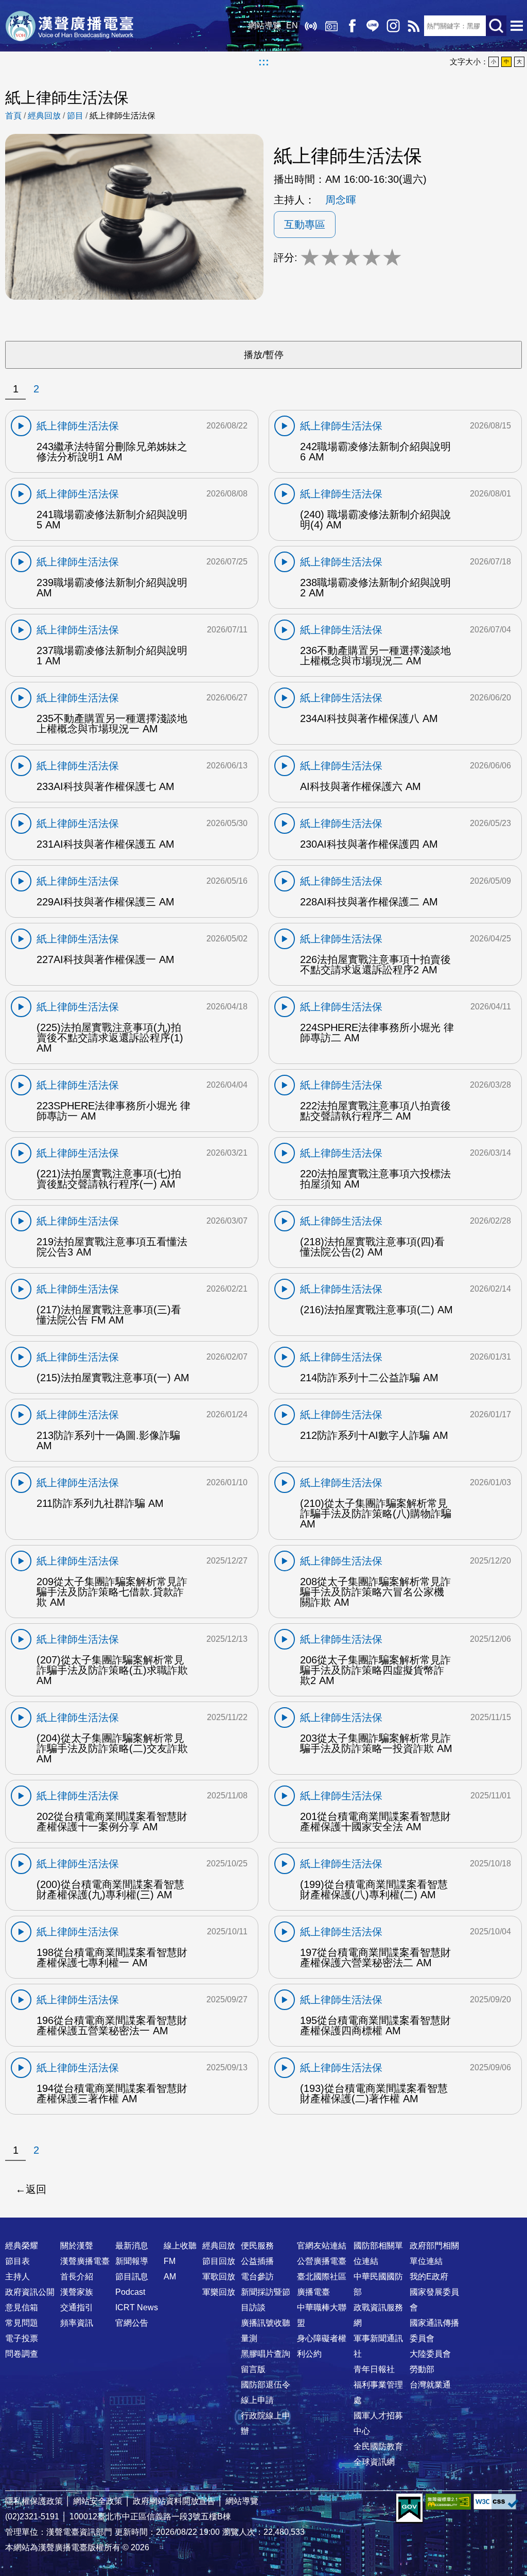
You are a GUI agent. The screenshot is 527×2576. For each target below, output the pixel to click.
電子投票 (22, 2338)
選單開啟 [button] (517, 26)
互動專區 (305, 225)
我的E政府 (429, 2277)
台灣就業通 (430, 2385)
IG (393, 26)
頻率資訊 (77, 2323)
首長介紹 (77, 2277)
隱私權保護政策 (34, 2501)
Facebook (352, 26)
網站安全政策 (98, 2501)
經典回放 (331, 26)
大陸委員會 (430, 2354)
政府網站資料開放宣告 (174, 2501)
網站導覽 (265, 25)
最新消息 (132, 2246)
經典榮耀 (22, 2246)
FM (170, 2261)
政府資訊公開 (30, 2292)
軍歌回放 (219, 2277)
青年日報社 (374, 2369)
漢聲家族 (77, 2292)
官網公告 (132, 2323)
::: (264, 62)
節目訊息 (132, 2277)
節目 (75, 116)
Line (373, 26)
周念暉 (341, 200)
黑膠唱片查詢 (266, 2354)
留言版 (253, 2369)
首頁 (13, 116)
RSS (414, 26)
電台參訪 (257, 2277)
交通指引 (77, 2307)
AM (170, 2277)
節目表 (17, 2261)
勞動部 (422, 2369)
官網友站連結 (322, 2246)
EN (292, 25)
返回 (36, 2189)
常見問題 (22, 2323)
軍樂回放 (219, 2292)
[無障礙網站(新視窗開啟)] (448, 2502)
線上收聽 (311, 26)
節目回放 (219, 2261)
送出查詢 (496, 26)
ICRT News (137, 2307)
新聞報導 (132, 2261)
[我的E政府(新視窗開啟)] (409, 2509)
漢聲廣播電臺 (69, 26)
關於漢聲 (77, 2246)
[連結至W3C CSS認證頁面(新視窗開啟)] (496, 2502)
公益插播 (257, 2261)
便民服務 (257, 2246)
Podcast (130, 2292)
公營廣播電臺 (322, 2261)
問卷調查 (22, 2354)
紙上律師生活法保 (122, 116)
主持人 (17, 2277)
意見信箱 (22, 2307)
